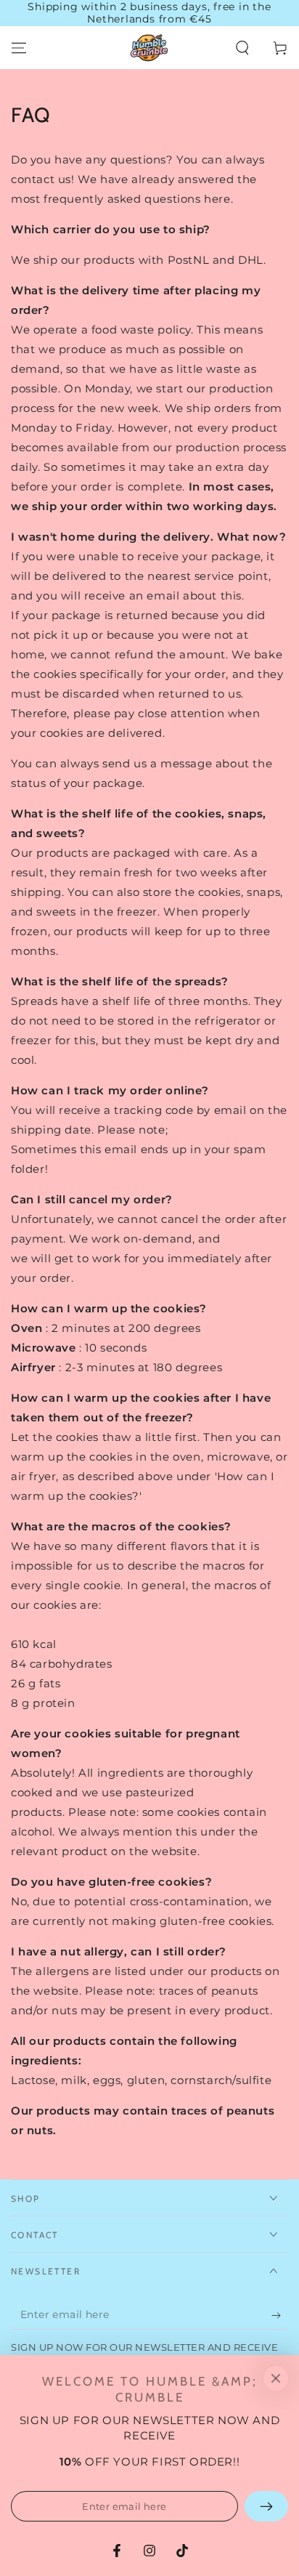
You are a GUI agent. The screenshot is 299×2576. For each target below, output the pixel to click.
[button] (242, 48)
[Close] (276, 2378)
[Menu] (19, 48)
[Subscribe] (280, 2315)
